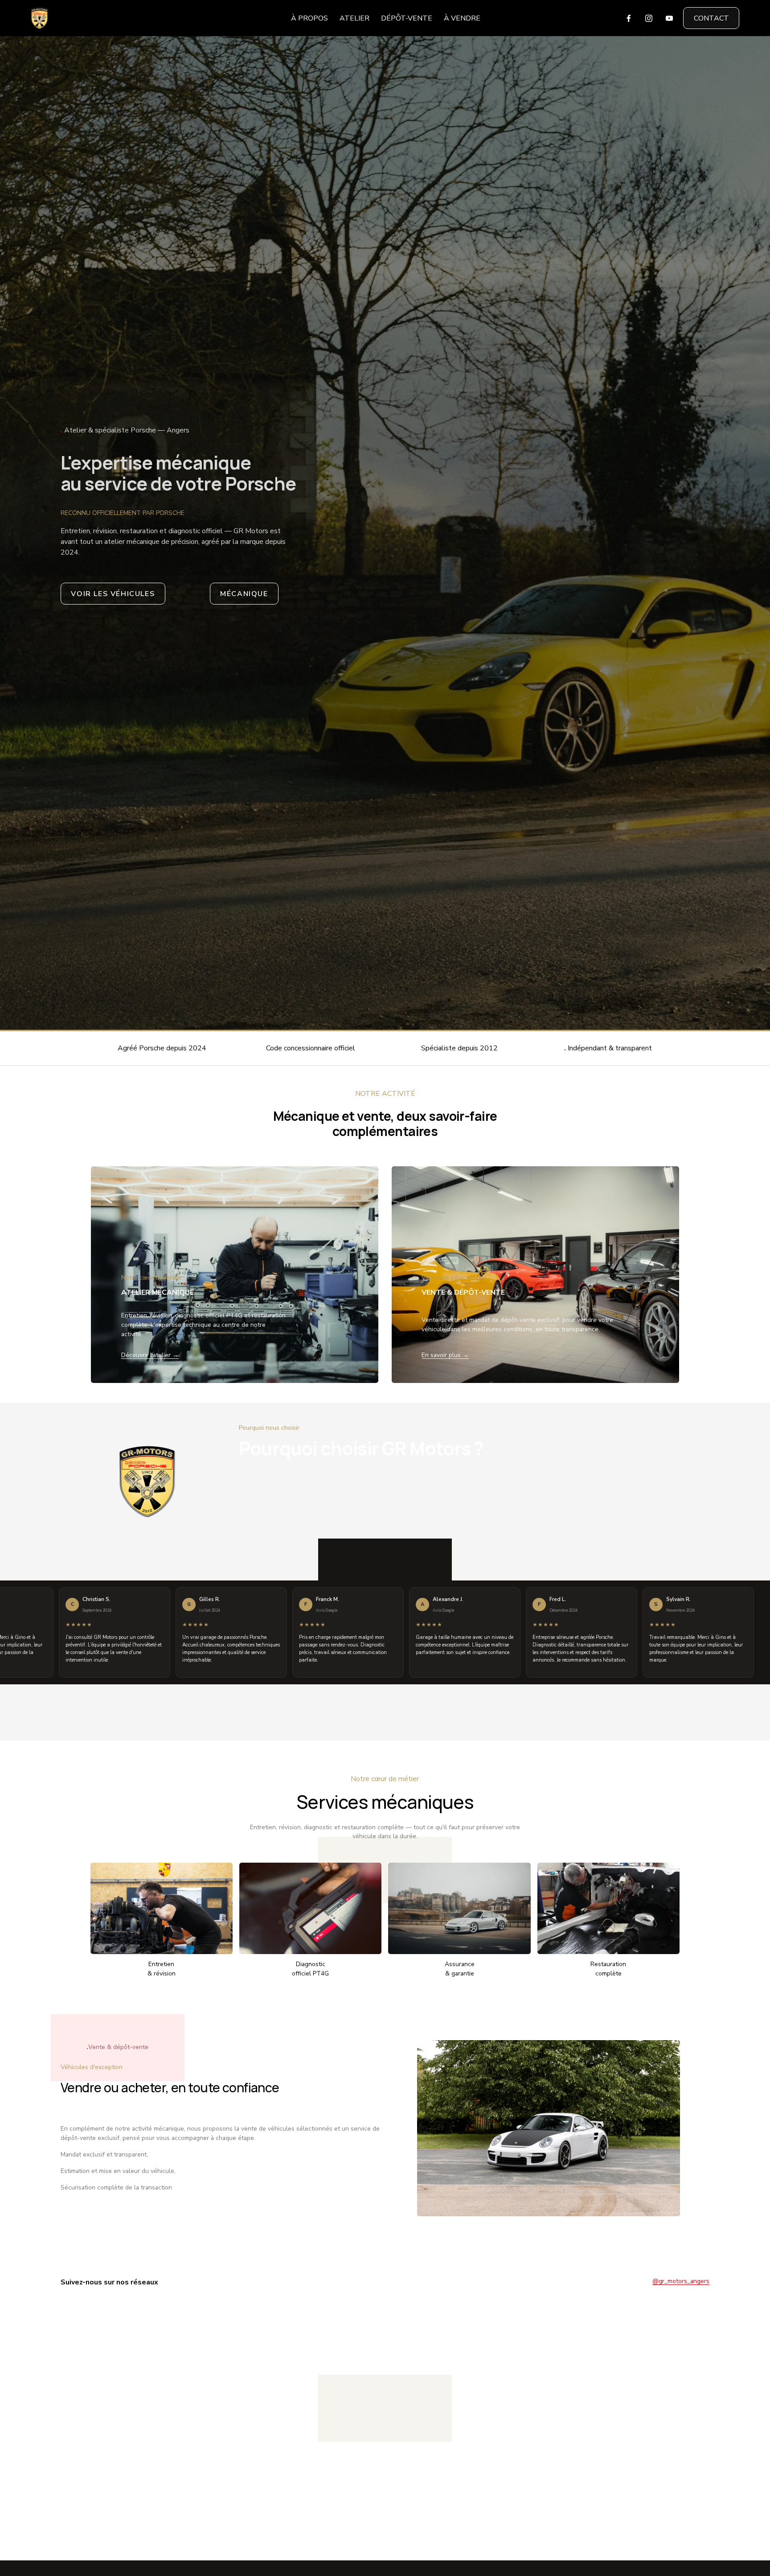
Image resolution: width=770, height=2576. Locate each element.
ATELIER (354, 18)
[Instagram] (649, 18)
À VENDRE (462, 18)
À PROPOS (309, 18)
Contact (711, 18)
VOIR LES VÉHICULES (113, 594)
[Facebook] (629, 18)
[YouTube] (669, 18)
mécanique (244, 594)
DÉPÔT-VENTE (407, 18)
